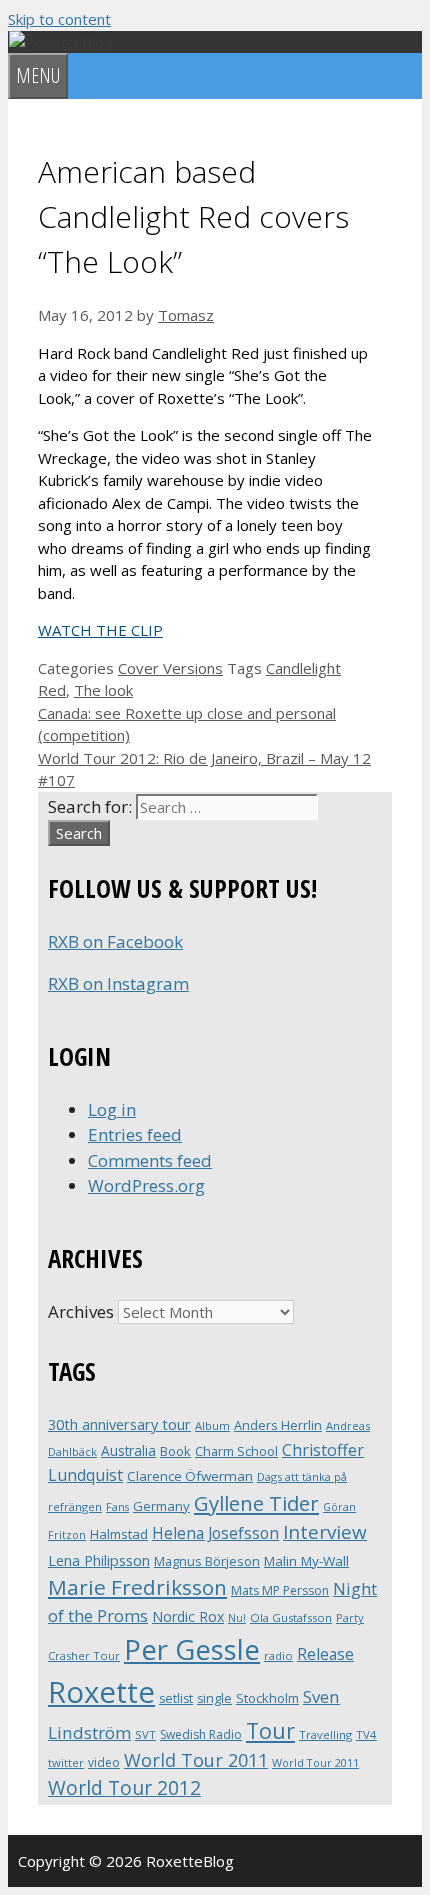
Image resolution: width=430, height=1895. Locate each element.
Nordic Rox (188, 1616)
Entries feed (135, 1134)
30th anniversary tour (119, 1424)
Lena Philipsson (99, 1560)
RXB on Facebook (115, 941)
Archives (81, 1311)
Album (212, 1425)
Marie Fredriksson (137, 1587)
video (104, 1762)
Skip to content (59, 19)
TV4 (366, 1734)
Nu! (237, 1618)
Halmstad (119, 1534)
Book (175, 1451)
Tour (270, 1730)
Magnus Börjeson (207, 1561)
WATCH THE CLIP (100, 630)
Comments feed (150, 1160)
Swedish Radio (201, 1734)
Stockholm (267, 1698)
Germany (161, 1506)
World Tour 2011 (196, 1760)
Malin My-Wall (306, 1561)
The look (103, 690)
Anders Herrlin (278, 1425)
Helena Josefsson (215, 1533)
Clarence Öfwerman (190, 1476)
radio (278, 1655)
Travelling (325, 1734)
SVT (145, 1734)
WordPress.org (146, 1185)
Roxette (101, 1692)
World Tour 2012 (124, 1787)
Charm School (236, 1451)
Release (325, 1654)
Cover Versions (170, 668)
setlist (176, 1698)
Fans (117, 1506)
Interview (325, 1532)
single (214, 1698)
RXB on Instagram (118, 983)
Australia (128, 1450)
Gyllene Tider (256, 1503)
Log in (112, 1109)
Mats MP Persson (280, 1590)
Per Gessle (192, 1649)
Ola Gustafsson (291, 1617)
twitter (66, 1762)
